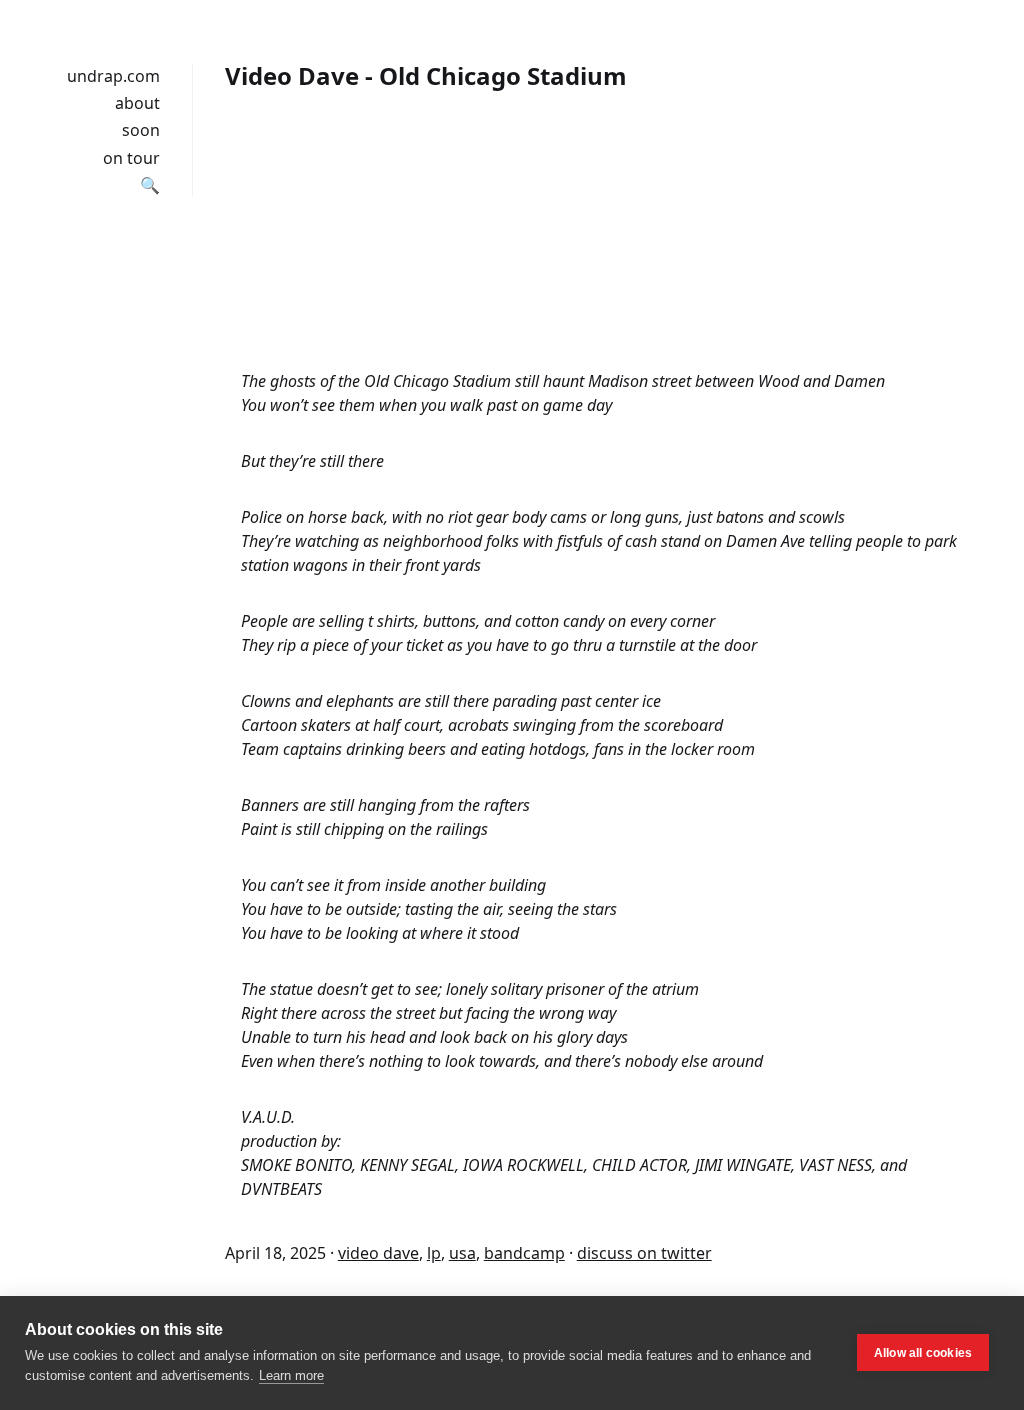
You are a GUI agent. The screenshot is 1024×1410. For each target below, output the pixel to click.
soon (141, 130)
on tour (131, 158)
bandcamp (524, 1253)
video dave (378, 1253)
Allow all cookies (923, 1353)
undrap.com (113, 76)
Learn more (291, 1375)
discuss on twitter (644, 1253)
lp (434, 1253)
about (137, 103)
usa (462, 1253)
